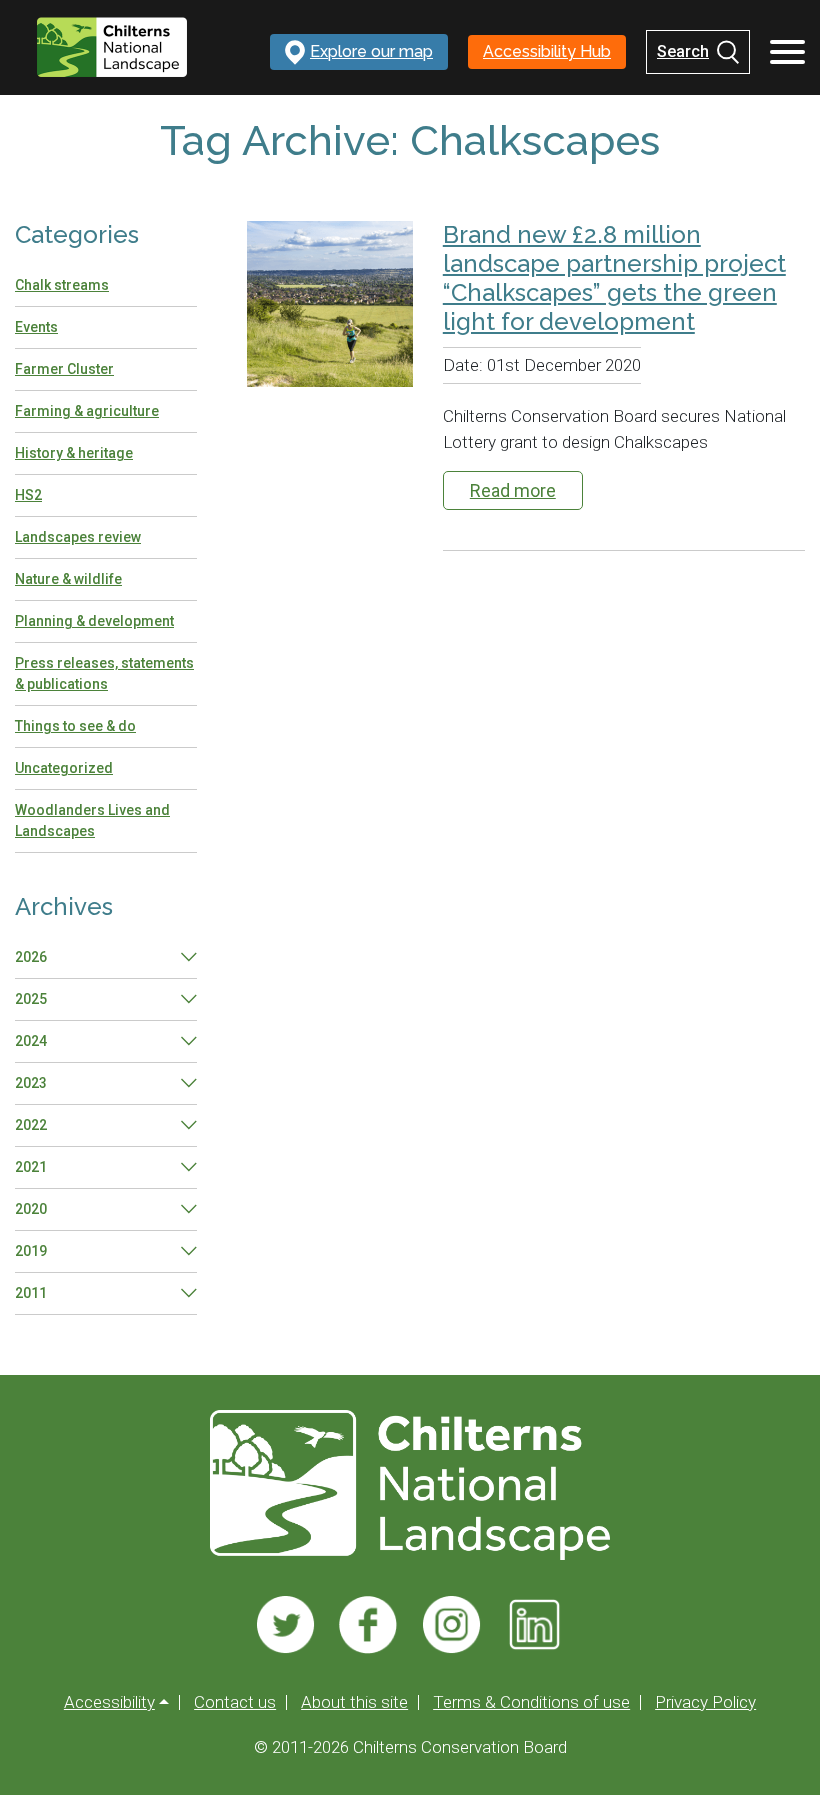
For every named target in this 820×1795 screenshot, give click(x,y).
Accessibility (109, 1702)
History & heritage (74, 453)
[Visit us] (285, 1625)
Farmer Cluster (64, 369)
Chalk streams (62, 285)
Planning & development (94, 621)
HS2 (28, 495)
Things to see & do (75, 726)
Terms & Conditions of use (531, 1702)
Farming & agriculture (87, 411)
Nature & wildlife (68, 579)
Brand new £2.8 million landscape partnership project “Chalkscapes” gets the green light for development (614, 278)
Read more (513, 490)
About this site (354, 1702)
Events (36, 327)
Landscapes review (78, 537)
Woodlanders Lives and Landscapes (92, 820)
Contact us (235, 1702)
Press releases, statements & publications (104, 673)
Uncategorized (64, 768)
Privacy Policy (705, 1702)
